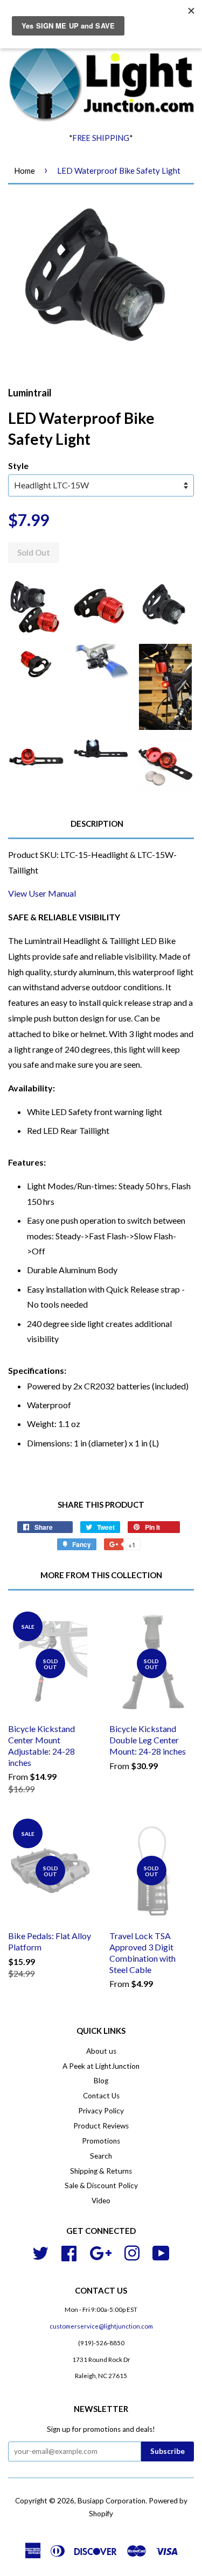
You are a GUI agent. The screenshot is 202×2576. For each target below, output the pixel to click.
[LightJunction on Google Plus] (100, 2252)
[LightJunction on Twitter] (40, 2252)
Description (97, 824)
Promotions (101, 2141)
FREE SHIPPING (101, 138)
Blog (101, 2081)
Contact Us (101, 2096)
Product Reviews (101, 2126)
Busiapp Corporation (112, 2501)
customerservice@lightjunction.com (101, 2326)
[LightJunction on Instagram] (132, 2252)
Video (101, 2201)
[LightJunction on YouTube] (161, 2252)
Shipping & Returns (101, 2171)
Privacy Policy (101, 2111)
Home (25, 171)
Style (18, 466)
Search (101, 2156)
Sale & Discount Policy (101, 2185)
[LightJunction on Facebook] (69, 2252)
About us (101, 2051)
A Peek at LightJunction (101, 2066)
